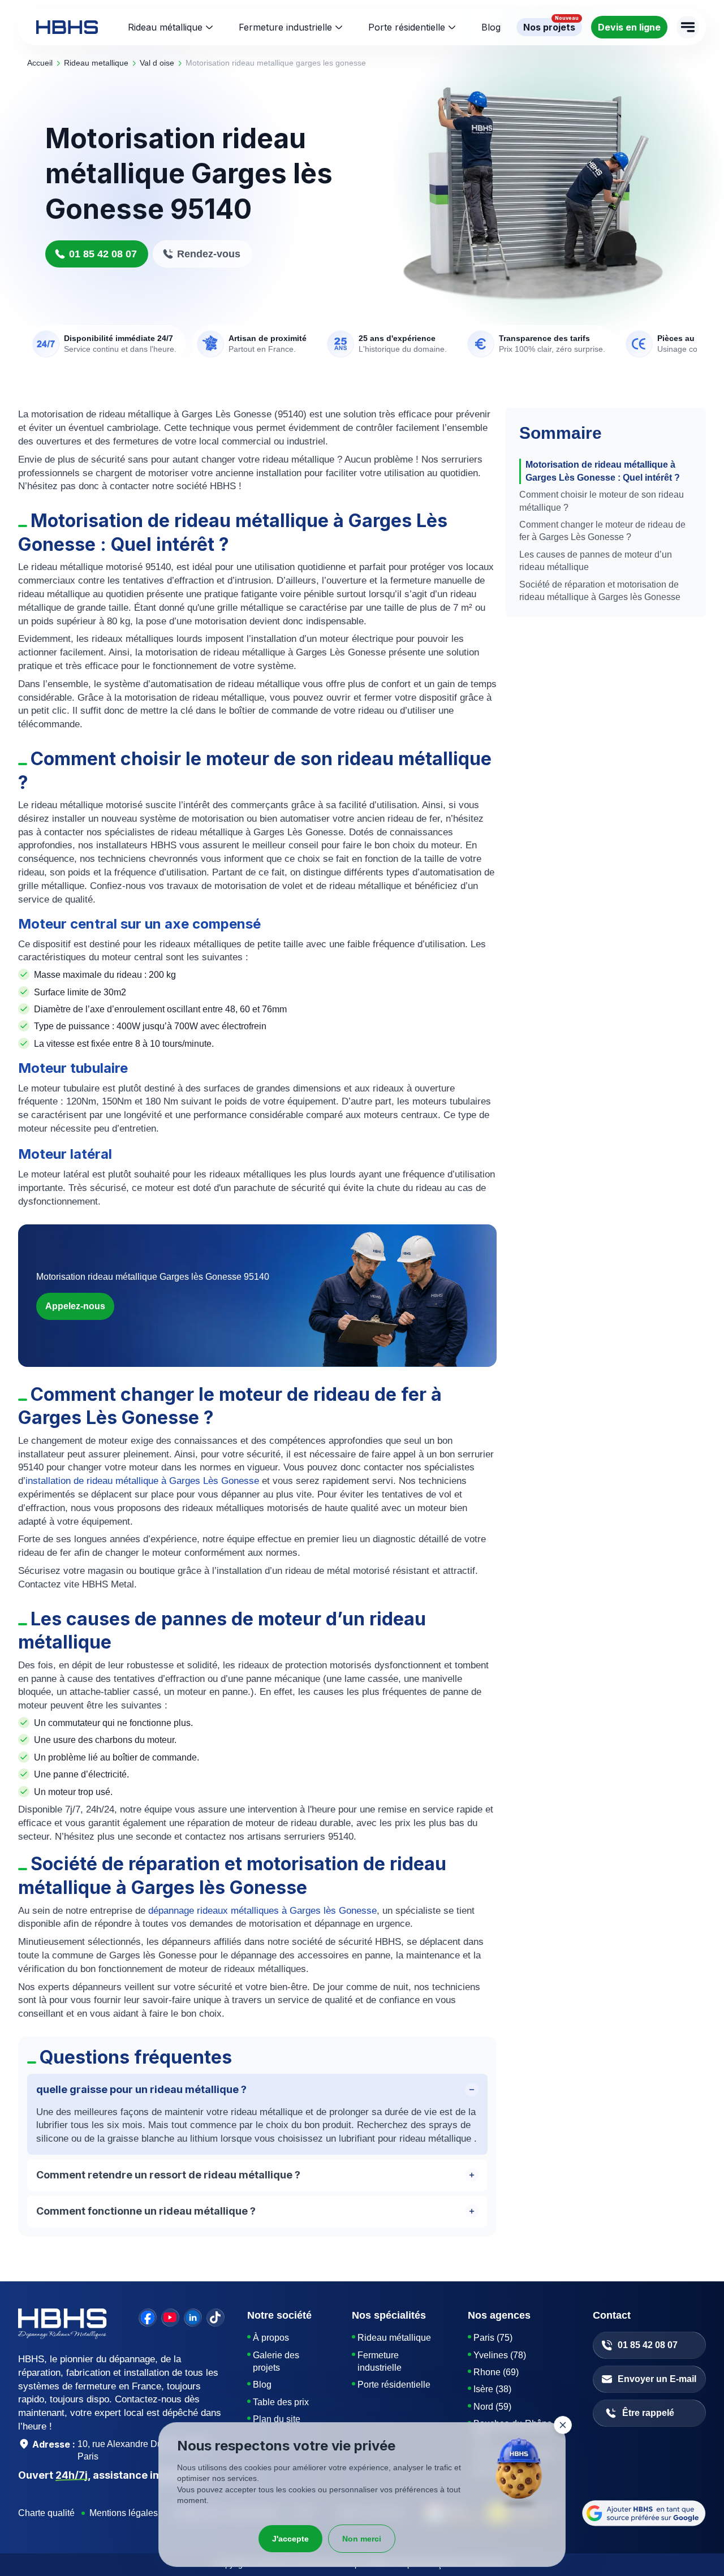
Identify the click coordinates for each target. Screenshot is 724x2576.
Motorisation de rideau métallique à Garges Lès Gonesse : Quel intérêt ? (603, 471)
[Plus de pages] (688, 27)
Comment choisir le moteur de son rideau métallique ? (602, 501)
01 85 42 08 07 (103, 254)
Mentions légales (124, 2513)
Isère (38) (492, 2389)
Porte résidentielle (407, 27)
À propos (271, 2338)
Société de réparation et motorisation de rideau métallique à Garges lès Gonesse (600, 591)
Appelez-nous (75, 1306)
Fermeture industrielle (285, 27)
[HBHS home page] (67, 27)
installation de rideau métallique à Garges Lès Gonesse (142, 1481)
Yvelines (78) (500, 2355)
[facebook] (148, 2318)
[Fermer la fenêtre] (563, 2425)
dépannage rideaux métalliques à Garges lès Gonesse (262, 1911)
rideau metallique (96, 63)
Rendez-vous (209, 254)
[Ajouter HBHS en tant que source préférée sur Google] (644, 2513)
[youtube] (170, 2318)
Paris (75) (493, 2338)
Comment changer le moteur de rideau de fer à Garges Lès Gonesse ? (602, 531)
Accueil (40, 63)
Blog (262, 2385)
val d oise (157, 63)
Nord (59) (492, 2407)
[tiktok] (216, 2318)
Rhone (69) (496, 2372)
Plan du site (277, 2419)
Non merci (362, 2539)
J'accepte (290, 2539)
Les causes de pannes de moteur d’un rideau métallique (596, 561)
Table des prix (281, 2402)
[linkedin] (193, 2318)
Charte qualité (46, 2513)
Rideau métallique (165, 27)
